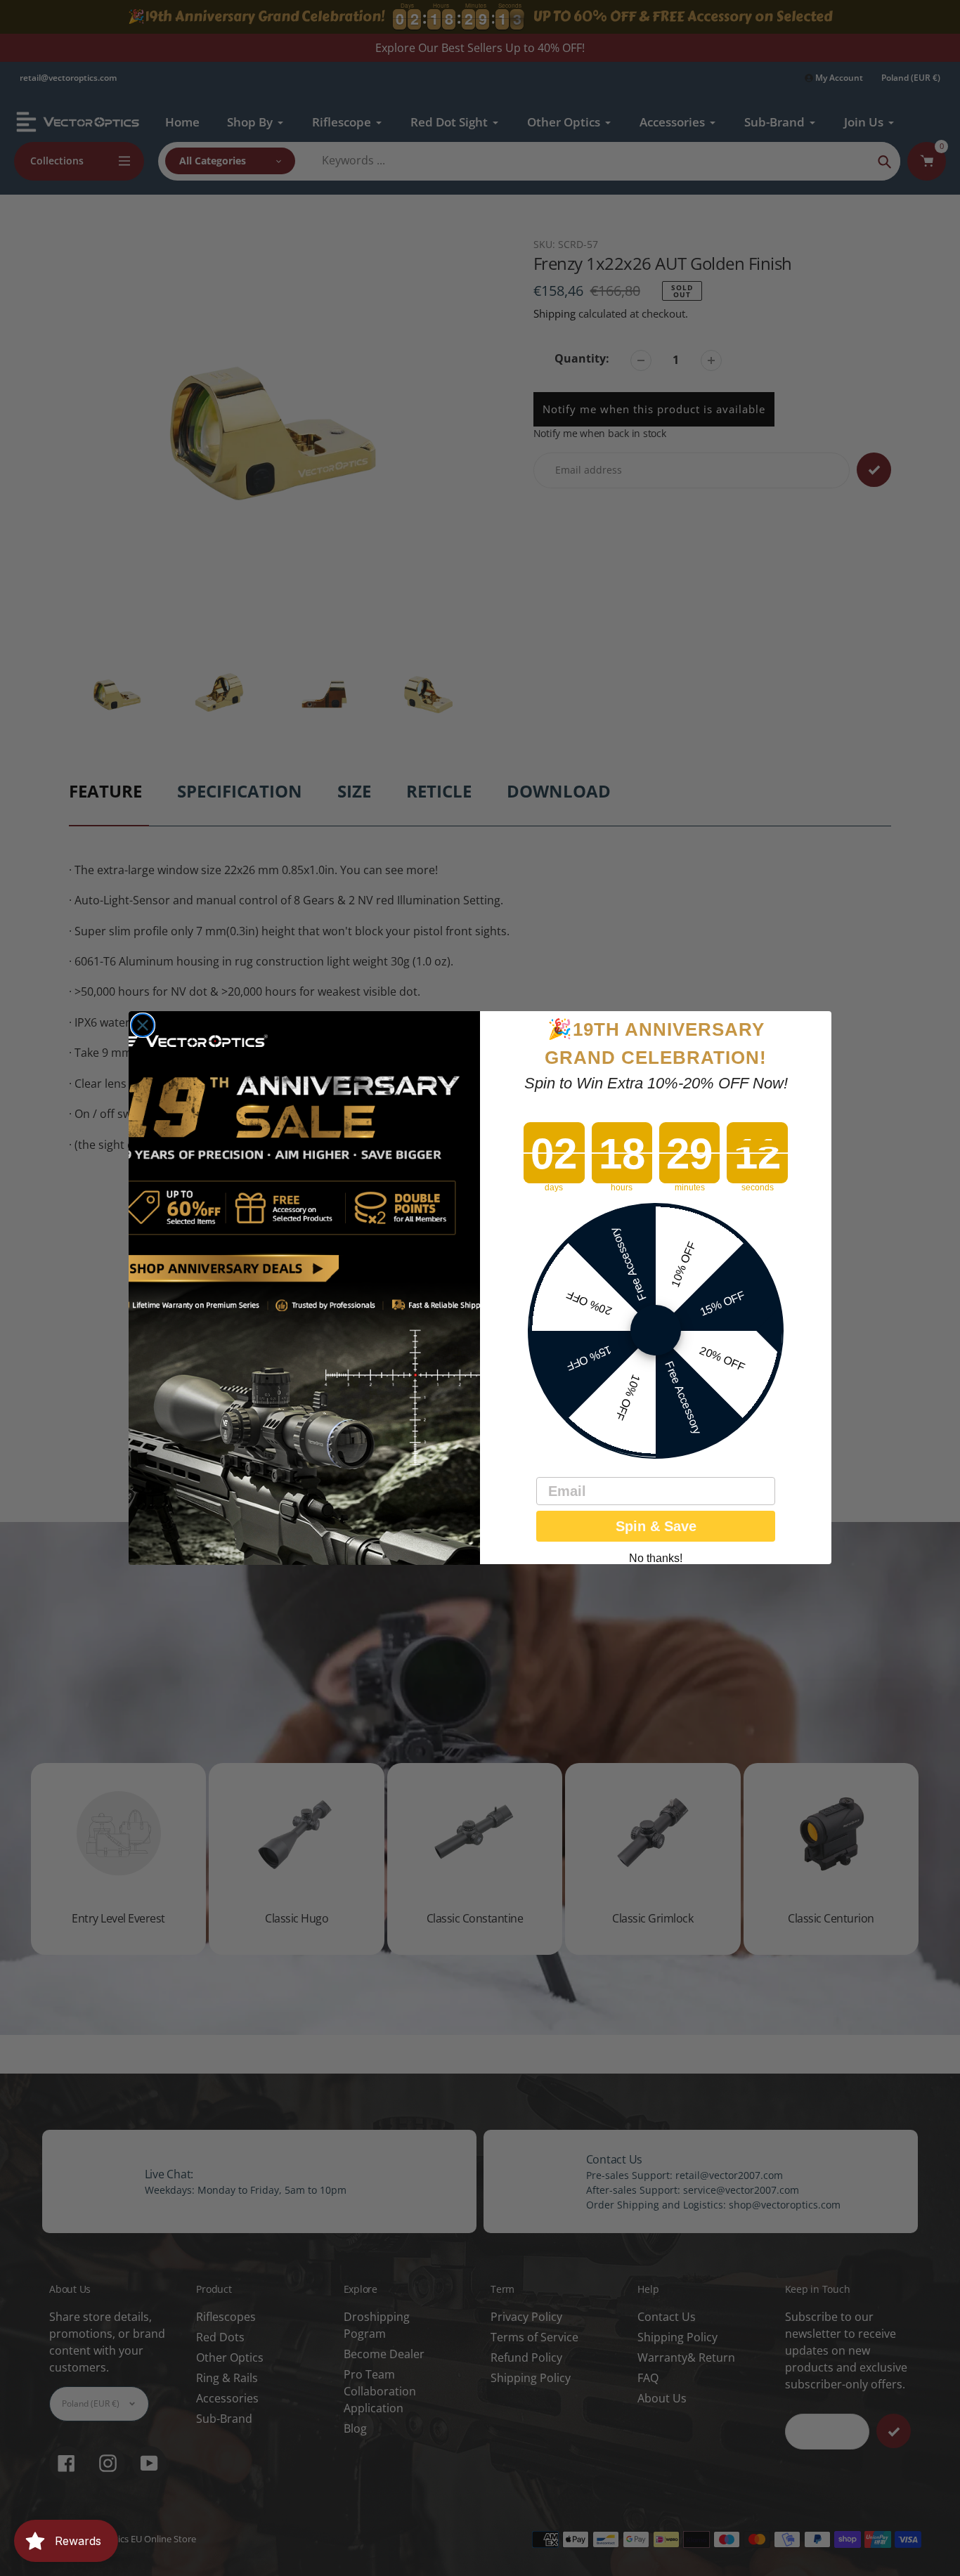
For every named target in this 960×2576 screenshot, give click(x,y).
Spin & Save (656, 1527)
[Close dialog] (143, 1025)
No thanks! (656, 1559)
